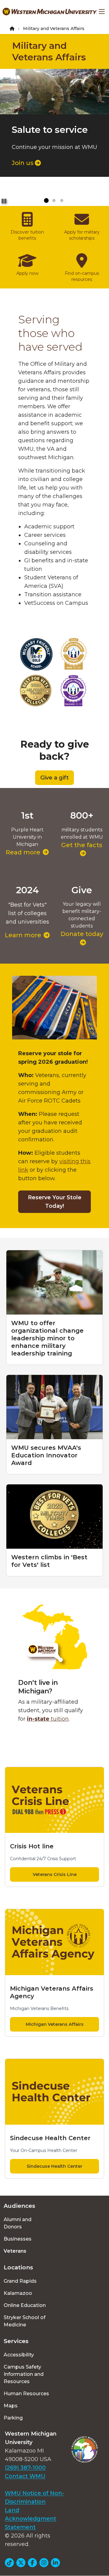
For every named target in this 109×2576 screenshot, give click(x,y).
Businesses (18, 2239)
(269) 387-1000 (25, 2468)
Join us (23, 163)
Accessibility (19, 2355)
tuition (48, 1719)
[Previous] (10, 96)
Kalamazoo (18, 2293)
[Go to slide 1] (46, 201)
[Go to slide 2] (54, 201)
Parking (13, 2418)
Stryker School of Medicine (25, 2321)
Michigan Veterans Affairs (55, 2024)
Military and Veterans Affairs (49, 51)
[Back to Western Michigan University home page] (50, 12)
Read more (23, 852)
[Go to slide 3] (62, 201)
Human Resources (26, 2394)
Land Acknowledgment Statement (31, 2519)
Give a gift (54, 778)
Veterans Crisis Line (55, 1874)
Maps (11, 2406)
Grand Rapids (20, 2281)
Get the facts (82, 845)
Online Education (25, 2305)
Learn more (23, 935)
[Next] (99, 96)
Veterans (15, 2251)
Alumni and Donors (18, 2223)
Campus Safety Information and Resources (24, 2374)
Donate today (82, 934)
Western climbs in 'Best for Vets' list (49, 1561)
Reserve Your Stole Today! (55, 1202)
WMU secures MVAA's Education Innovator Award (46, 1455)
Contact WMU (25, 2476)
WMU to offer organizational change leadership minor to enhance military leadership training (47, 1338)
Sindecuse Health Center (54, 2166)
